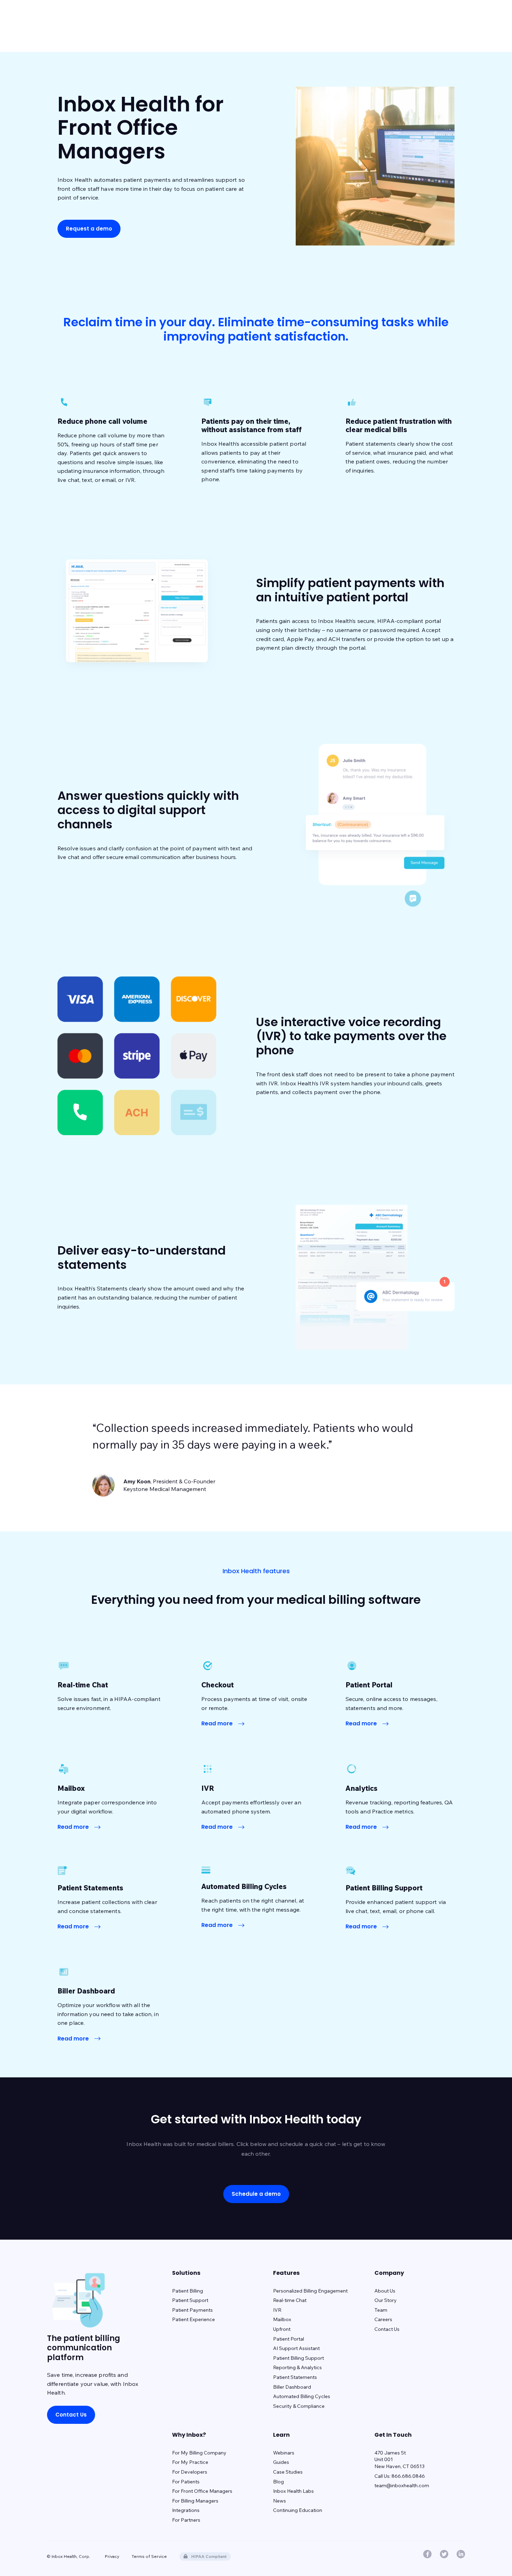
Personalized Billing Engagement (310, 2291)
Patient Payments (192, 2310)
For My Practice (190, 2462)
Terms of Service (149, 2556)
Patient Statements (295, 2377)
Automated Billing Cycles (302, 2396)
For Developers (190, 2472)
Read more (218, 1723)
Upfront (282, 2329)
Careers (383, 2319)
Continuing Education (298, 2510)
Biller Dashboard (292, 2387)
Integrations (186, 2510)
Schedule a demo (256, 2194)
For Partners (186, 2520)
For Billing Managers (195, 2501)
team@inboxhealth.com (402, 2485)
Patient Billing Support (298, 2358)
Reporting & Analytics (297, 2367)
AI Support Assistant (296, 2348)
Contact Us (71, 2415)
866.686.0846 (408, 2476)
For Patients (186, 2482)
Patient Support (190, 2300)
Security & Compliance (299, 2406)
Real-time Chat (290, 2300)
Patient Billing (188, 2291)
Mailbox (282, 2319)
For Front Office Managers (202, 2491)
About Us (385, 2291)
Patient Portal (289, 2339)
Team (381, 2310)
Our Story (386, 2300)
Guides (281, 2462)
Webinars (284, 2453)
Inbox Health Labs (293, 2491)
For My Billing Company (199, 2453)
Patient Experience (193, 2319)
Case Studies (288, 2472)
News (280, 2501)
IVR (277, 2310)
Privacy (112, 2556)
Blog (278, 2482)
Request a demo (89, 229)
